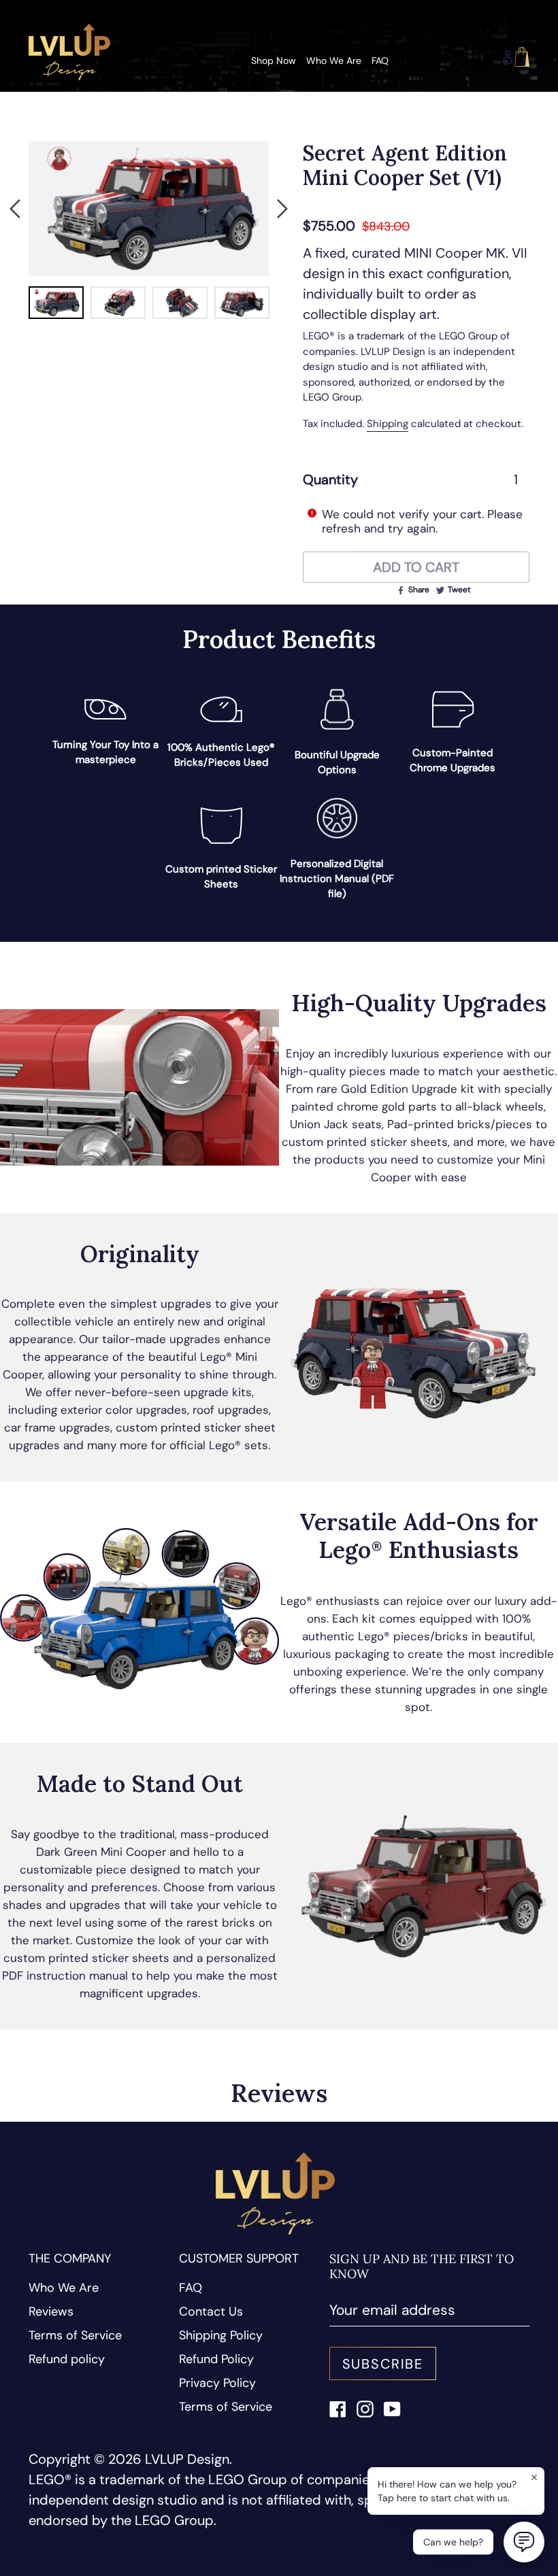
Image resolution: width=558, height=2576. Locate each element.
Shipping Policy (221, 2335)
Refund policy (67, 2359)
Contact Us (211, 2311)
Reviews (51, 2311)
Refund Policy (216, 2359)
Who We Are (64, 2288)
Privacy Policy (217, 2383)
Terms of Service (75, 2335)
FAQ (191, 2288)
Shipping (388, 424)
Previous (15, 209)
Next (282, 209)
